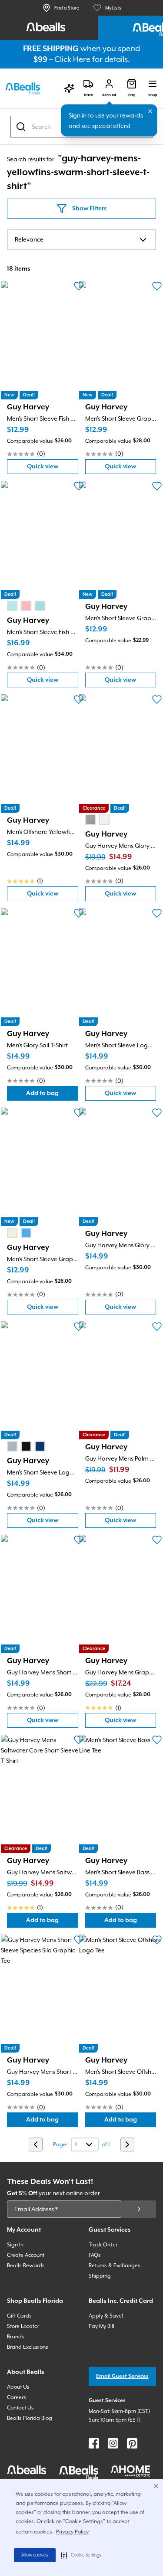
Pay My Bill (101, 2326)
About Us (18, 2387)
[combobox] (81, 239)
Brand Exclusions (28, 2347)
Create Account (26, 2255)
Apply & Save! (106, 2316)
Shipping (100, 2276)
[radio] (12, 606)
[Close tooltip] (150, 111)
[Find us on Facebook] (94, 2443)
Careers (17, 2397)
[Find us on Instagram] (113, 2443)
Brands (16, 2337)
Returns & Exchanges (115, 2265)
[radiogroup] (26, 606)
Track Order (103, 2245)
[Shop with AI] (69, 88)
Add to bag (52, 1095)
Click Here (72, 59)
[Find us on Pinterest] (132, 2443)
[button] (81, 2555)
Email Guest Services (122, 2376)
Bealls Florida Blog (30, 2418)
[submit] (139, 2209)
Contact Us (20, 2408)
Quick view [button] (53, 469)
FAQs (95, 2255)
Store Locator (23, 2326)
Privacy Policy (72, 2532)
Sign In (15, 2245)
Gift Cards (19, 2316)
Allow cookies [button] (35, 2555)
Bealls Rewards (26, 2265)
